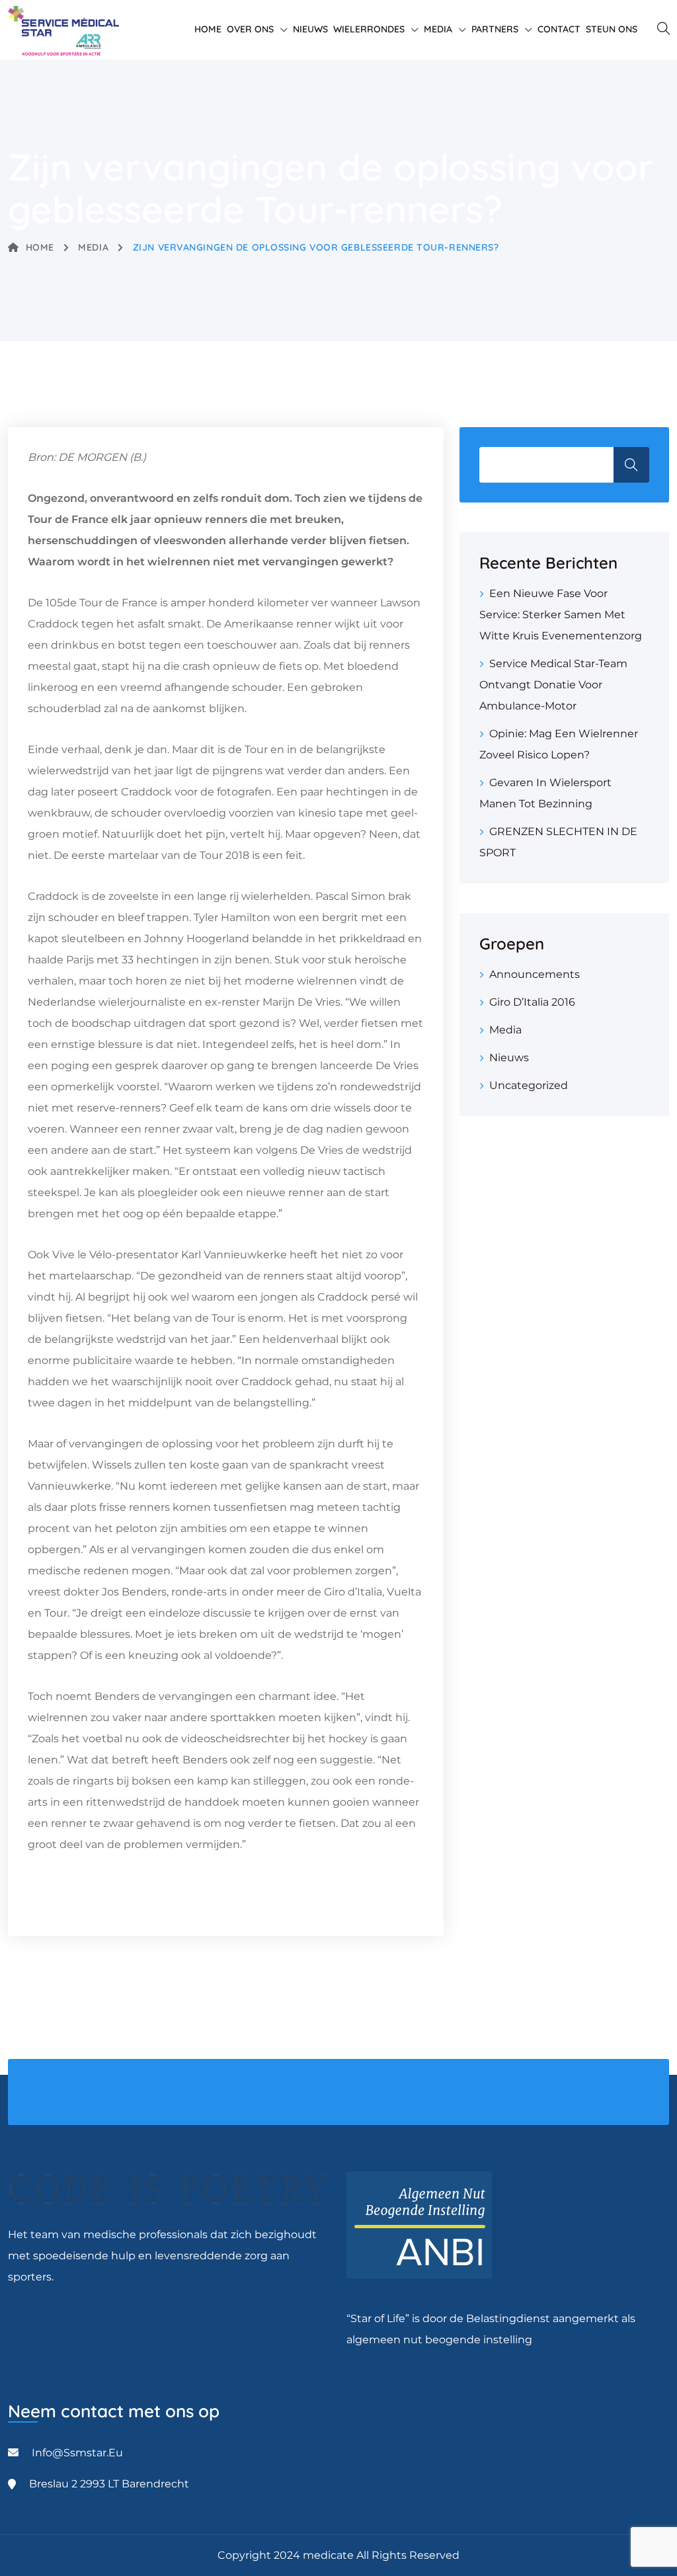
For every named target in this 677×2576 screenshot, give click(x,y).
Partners (495, 29)
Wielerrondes (369, 29)
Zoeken (631, 465)
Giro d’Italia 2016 (532, 1002)
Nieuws (310, 29)
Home (208, 29)
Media (438, 29)
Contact (559, 29)
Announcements (535, 974)
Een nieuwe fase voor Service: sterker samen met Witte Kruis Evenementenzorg (561, 615)
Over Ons (250, 29)
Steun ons (612, 29)
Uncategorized (529, 1085)
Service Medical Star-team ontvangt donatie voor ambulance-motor (553, 685)
